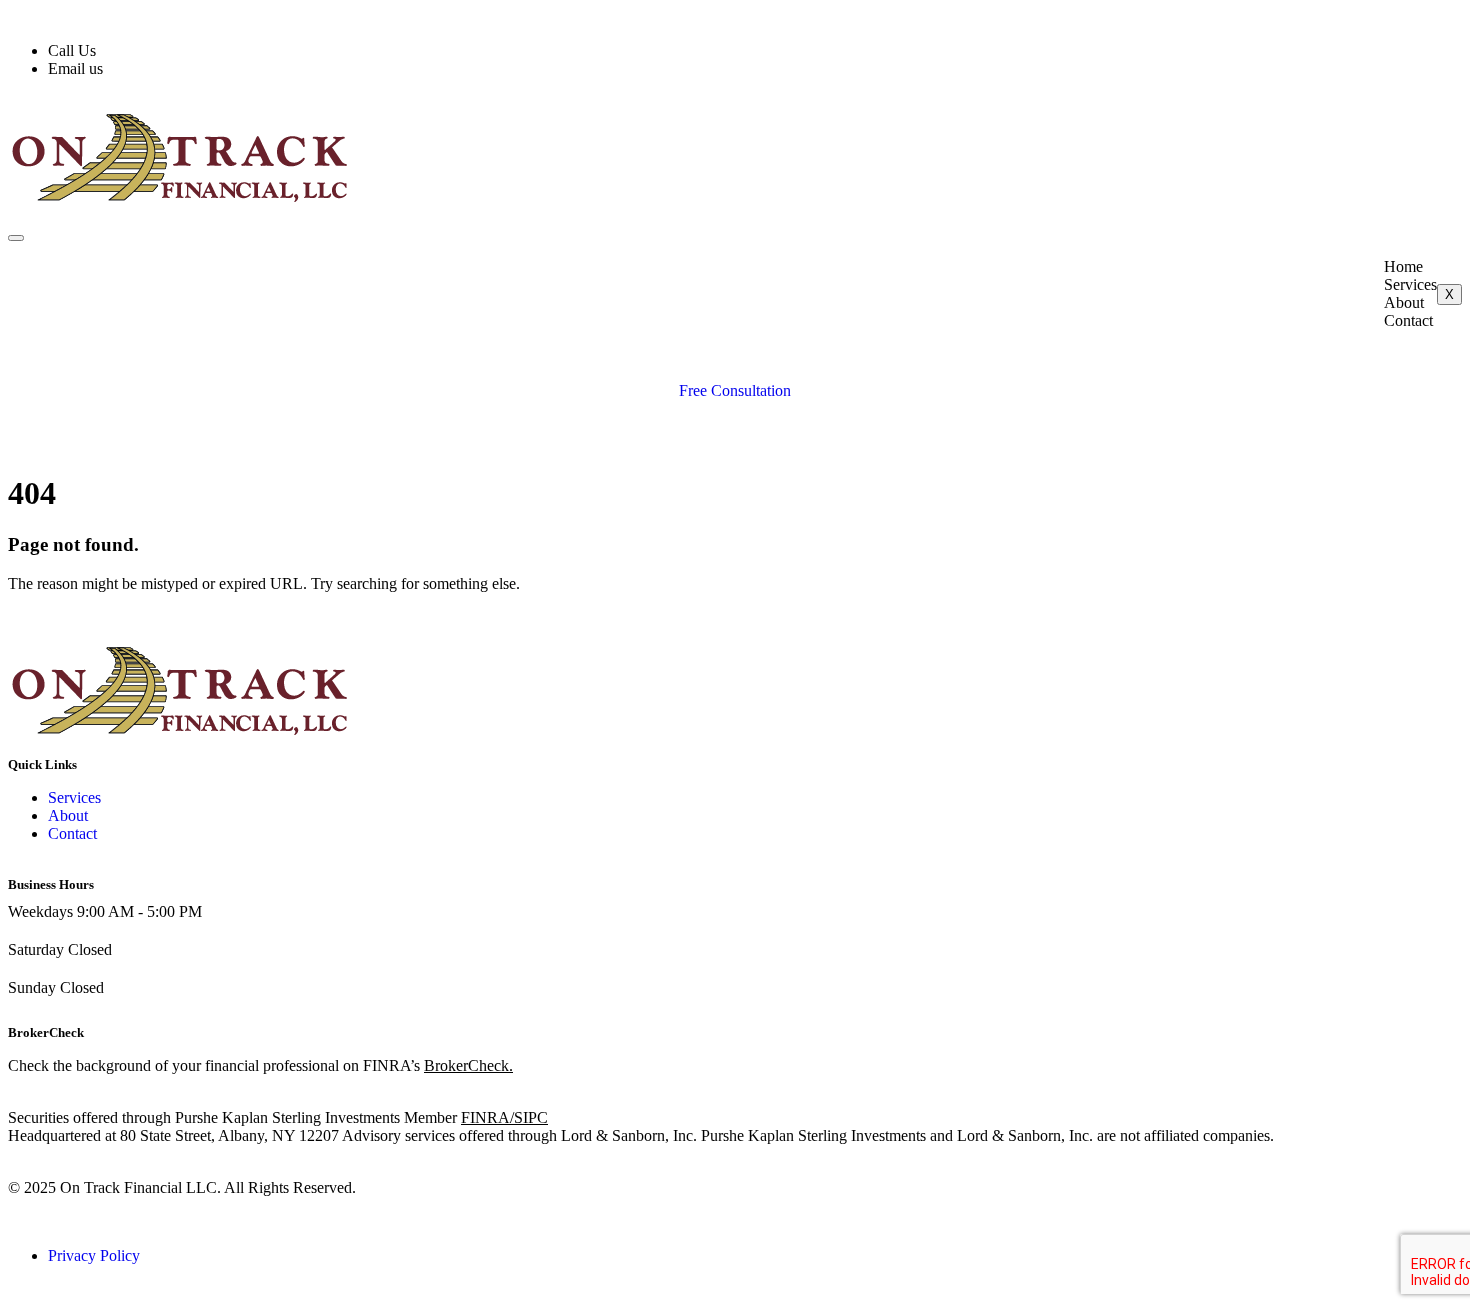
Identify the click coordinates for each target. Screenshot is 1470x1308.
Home (1403, 266)
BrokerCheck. (468, 1065)
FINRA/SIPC (504, 1117)
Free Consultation (735, 390)
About (1404, 302)
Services (1410, 284)
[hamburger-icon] (16, 238)
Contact (1408, 320)
